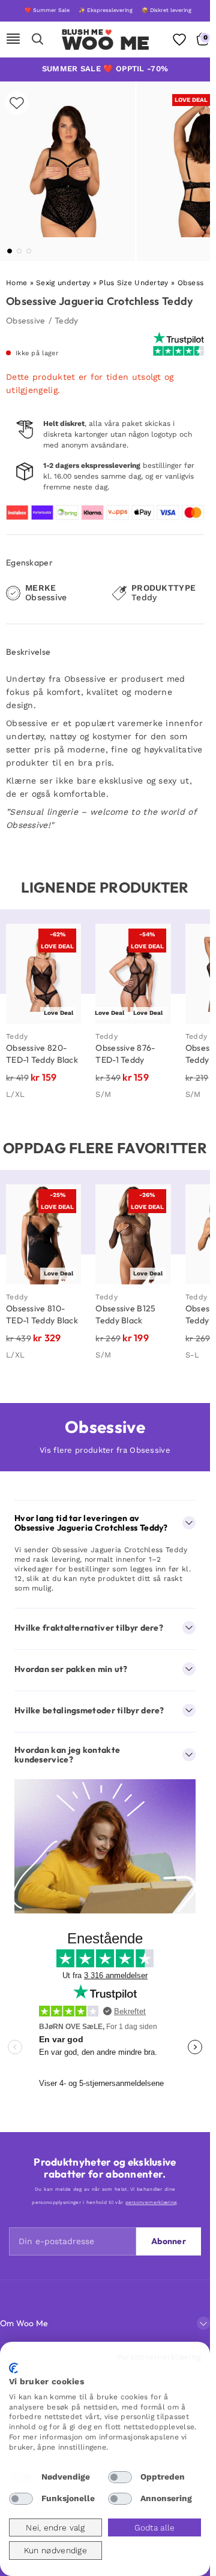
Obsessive (26, 321)
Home (16, 283)
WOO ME (106, 43)
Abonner (169, 2241)
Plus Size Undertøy (133, 283)
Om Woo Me (24, 2323)
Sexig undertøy (63, 283)
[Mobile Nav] (13, 40)
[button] (10, 251)
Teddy (67, 321)
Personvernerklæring (159, 2357)
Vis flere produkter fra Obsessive (105, 1450)
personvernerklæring (151, 2202)
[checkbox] (21, 2477)
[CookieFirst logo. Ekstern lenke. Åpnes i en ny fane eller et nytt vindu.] (13, 2368)
